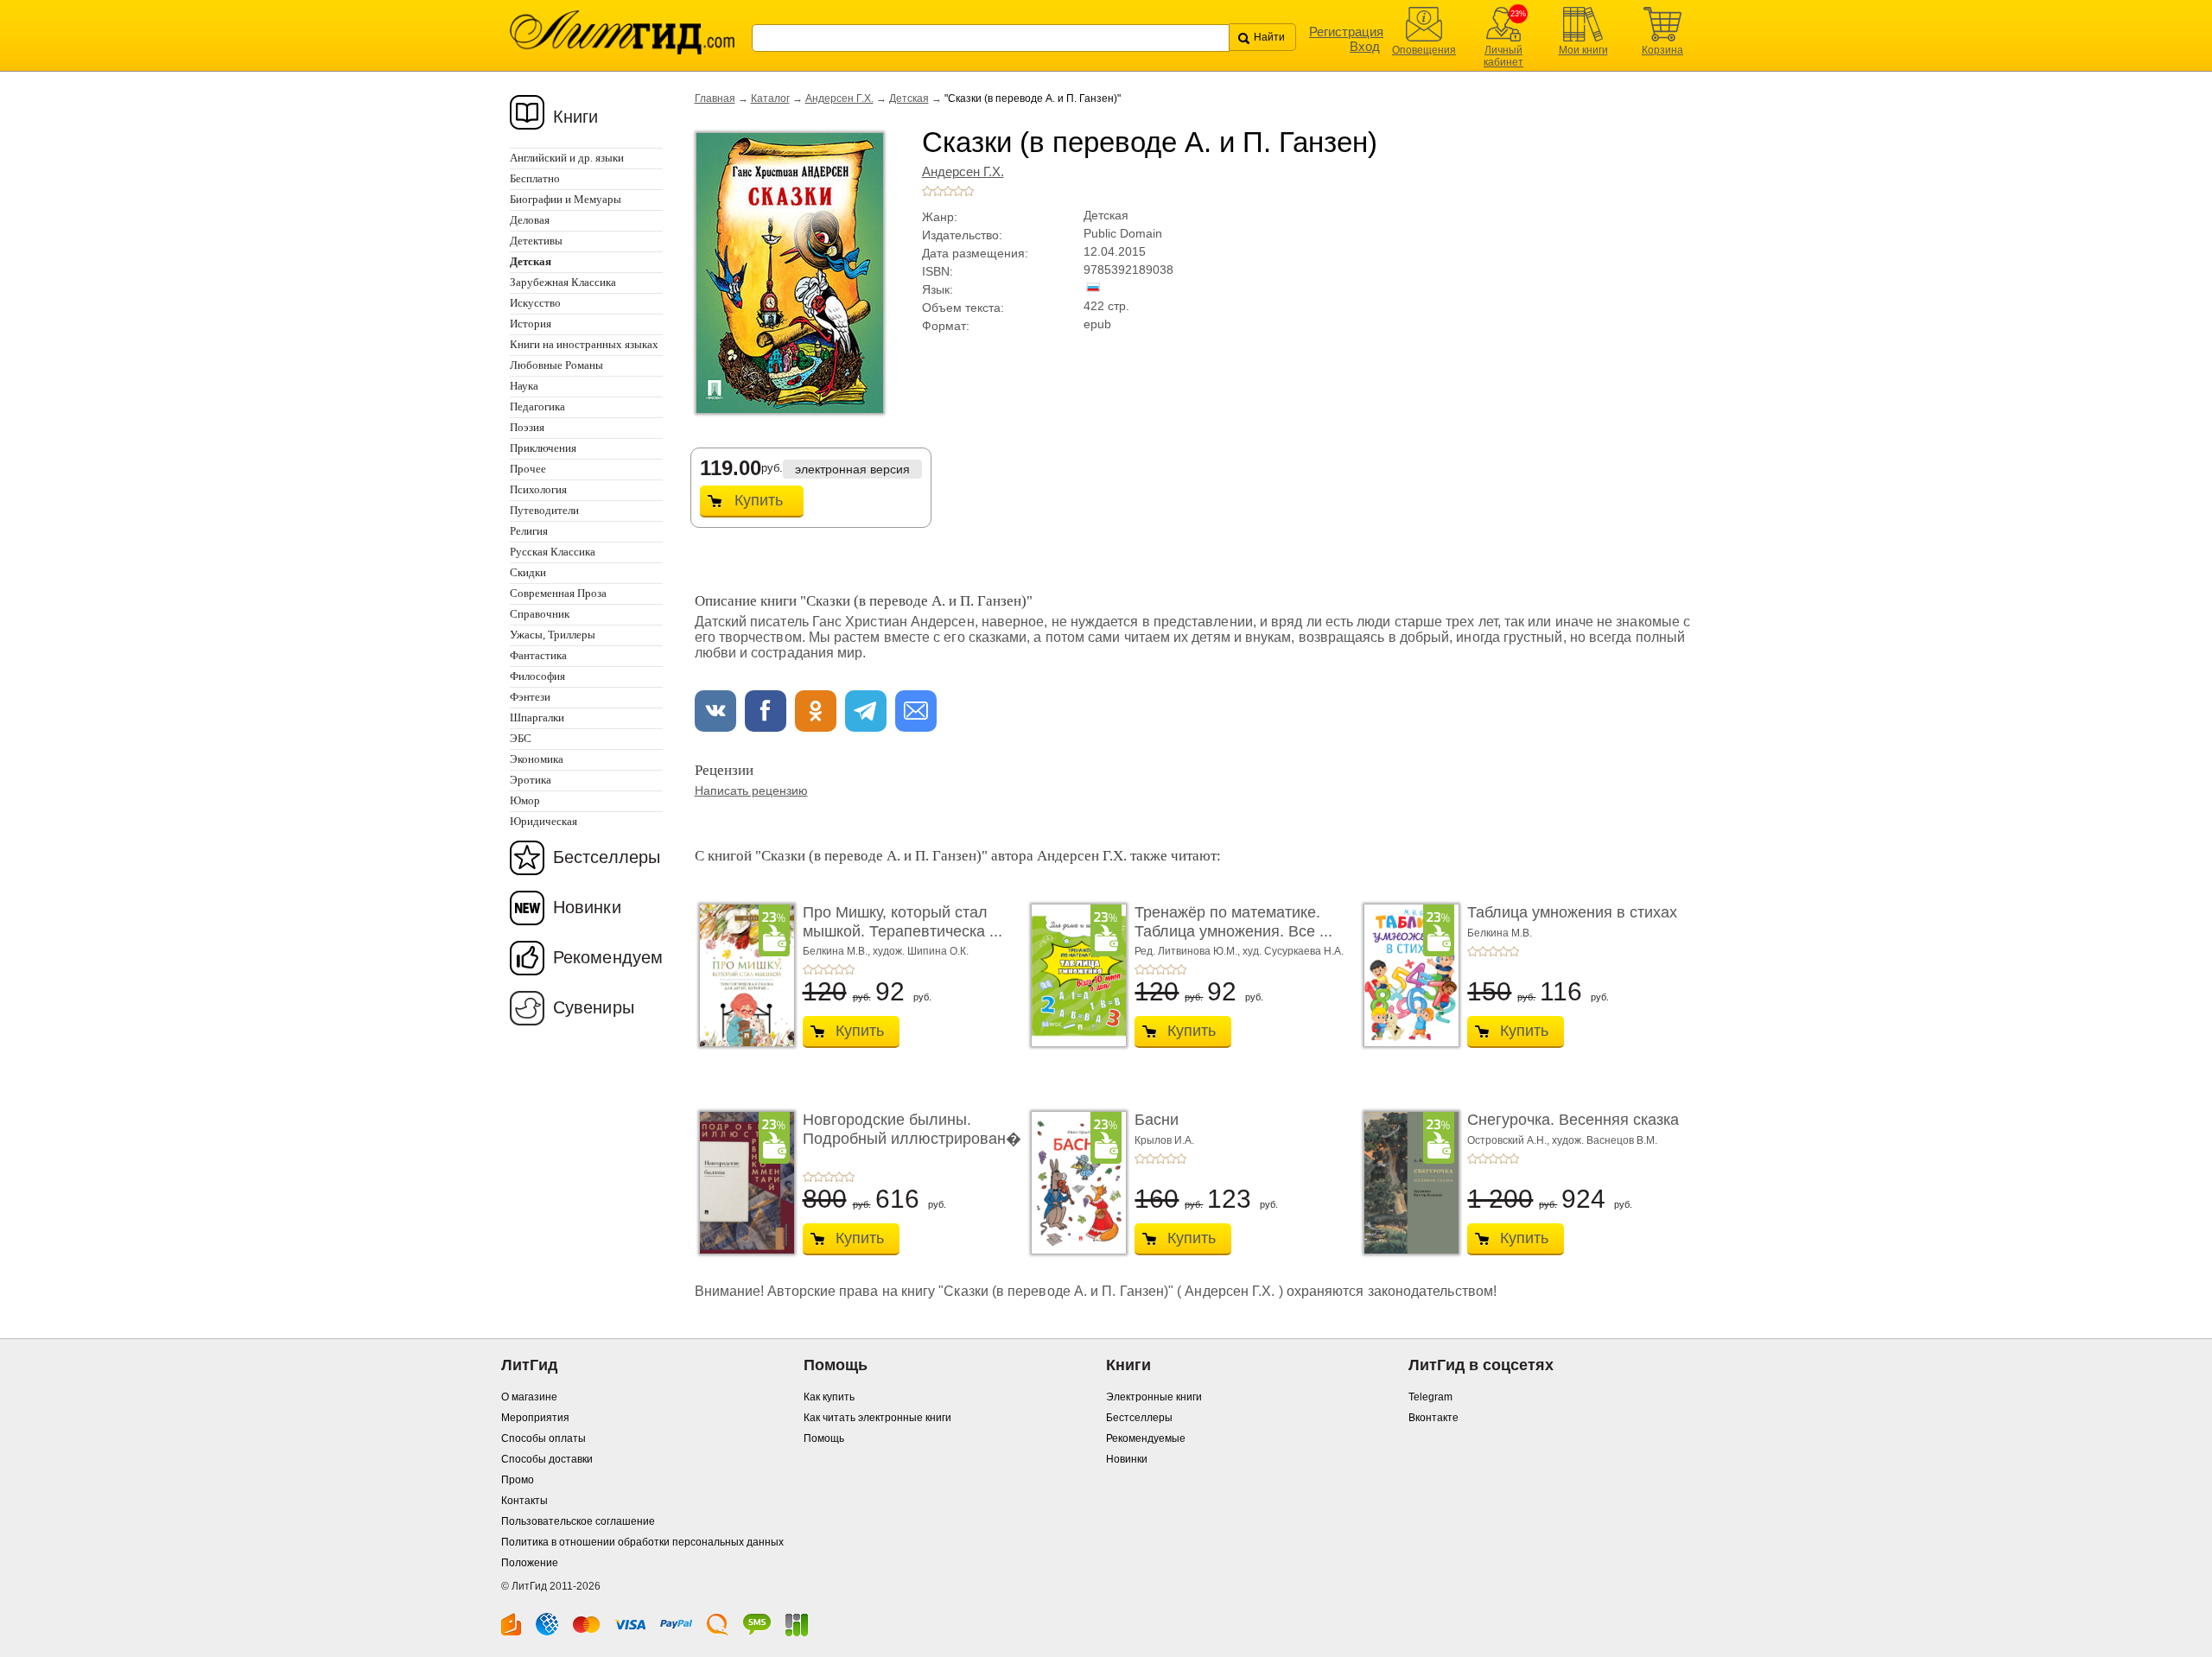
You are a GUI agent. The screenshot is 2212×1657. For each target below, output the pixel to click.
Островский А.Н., (1510, 1140)
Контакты (524, 1501)
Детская (909, 98)
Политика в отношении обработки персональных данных (642, 1542)
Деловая (530, 220)
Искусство (535, 303)
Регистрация (1346, 32)
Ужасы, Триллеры (553, 635)
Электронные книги (1154, 1397)
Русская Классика (553, 552)
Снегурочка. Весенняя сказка (1573, 1120)
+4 (958, 191)
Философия (537, 676)
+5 (969, 191)
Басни (1157, 1120)
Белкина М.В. (1500, 933)
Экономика (537, 759)
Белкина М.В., (838, 951)
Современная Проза (558, 593)
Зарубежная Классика (563, 282)
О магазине (529, 1397)
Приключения (543, 448)
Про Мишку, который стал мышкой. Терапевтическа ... (903, 922)
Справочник (540, 614)
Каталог (770, 98)
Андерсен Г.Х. (839, 98)
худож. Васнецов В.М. (1605, 1140)
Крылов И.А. (1164, 1140)
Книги (576, 117)
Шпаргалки (537, 717)
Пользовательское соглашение (578, 1521)
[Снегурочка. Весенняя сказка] (1407, 1183)
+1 (927, 191)
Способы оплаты (543, 1438)
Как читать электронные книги (877, 1418)
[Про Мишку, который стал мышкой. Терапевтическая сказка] (742, 975)
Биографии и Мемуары (566, 199)
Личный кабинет (1503, 56)
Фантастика (538, 655)
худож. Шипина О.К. (921, 951)
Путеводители (544, 510)
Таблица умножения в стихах (1572, 912)
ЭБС (521, 738)
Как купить (829, 1397)
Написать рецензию (751, 790)
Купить (759, 500)
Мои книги (1583, 50)
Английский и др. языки (567, 158)
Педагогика (537, 406)
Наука (524, 386)
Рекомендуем (608, 957)
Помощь (824, 1438)
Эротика (531, 780)
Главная (715, 98)
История (531, 324)
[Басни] (1074, 1183)
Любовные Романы (556, 365)
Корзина (1662, 50)
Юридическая (543, 821)
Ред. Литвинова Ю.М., (1189, 951)
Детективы (536, 241)
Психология (538, 489)
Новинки (587, 907)
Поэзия (527, 427)
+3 (948, 191)
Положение (530, 1563)
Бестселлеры (607, 857)
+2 (938, 191)
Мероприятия (535, 1418)
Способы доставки (547, 1459)
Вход (1365, 46)
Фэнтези (530, 697)
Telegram (1430, 1397)
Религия (529, 531)
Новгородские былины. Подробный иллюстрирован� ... (912, 1138)
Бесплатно (535, 178)
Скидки (528, 572)
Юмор (525, 800)
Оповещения (1424, 50)
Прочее (528, 469)
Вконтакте (1433, 1418)
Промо (518, 1480)
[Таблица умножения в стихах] (1407, 975)
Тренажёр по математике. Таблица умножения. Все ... (1233, 922)
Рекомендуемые (1146, 1438)
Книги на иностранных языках (584, 344)
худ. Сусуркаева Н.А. (1293, 951)
